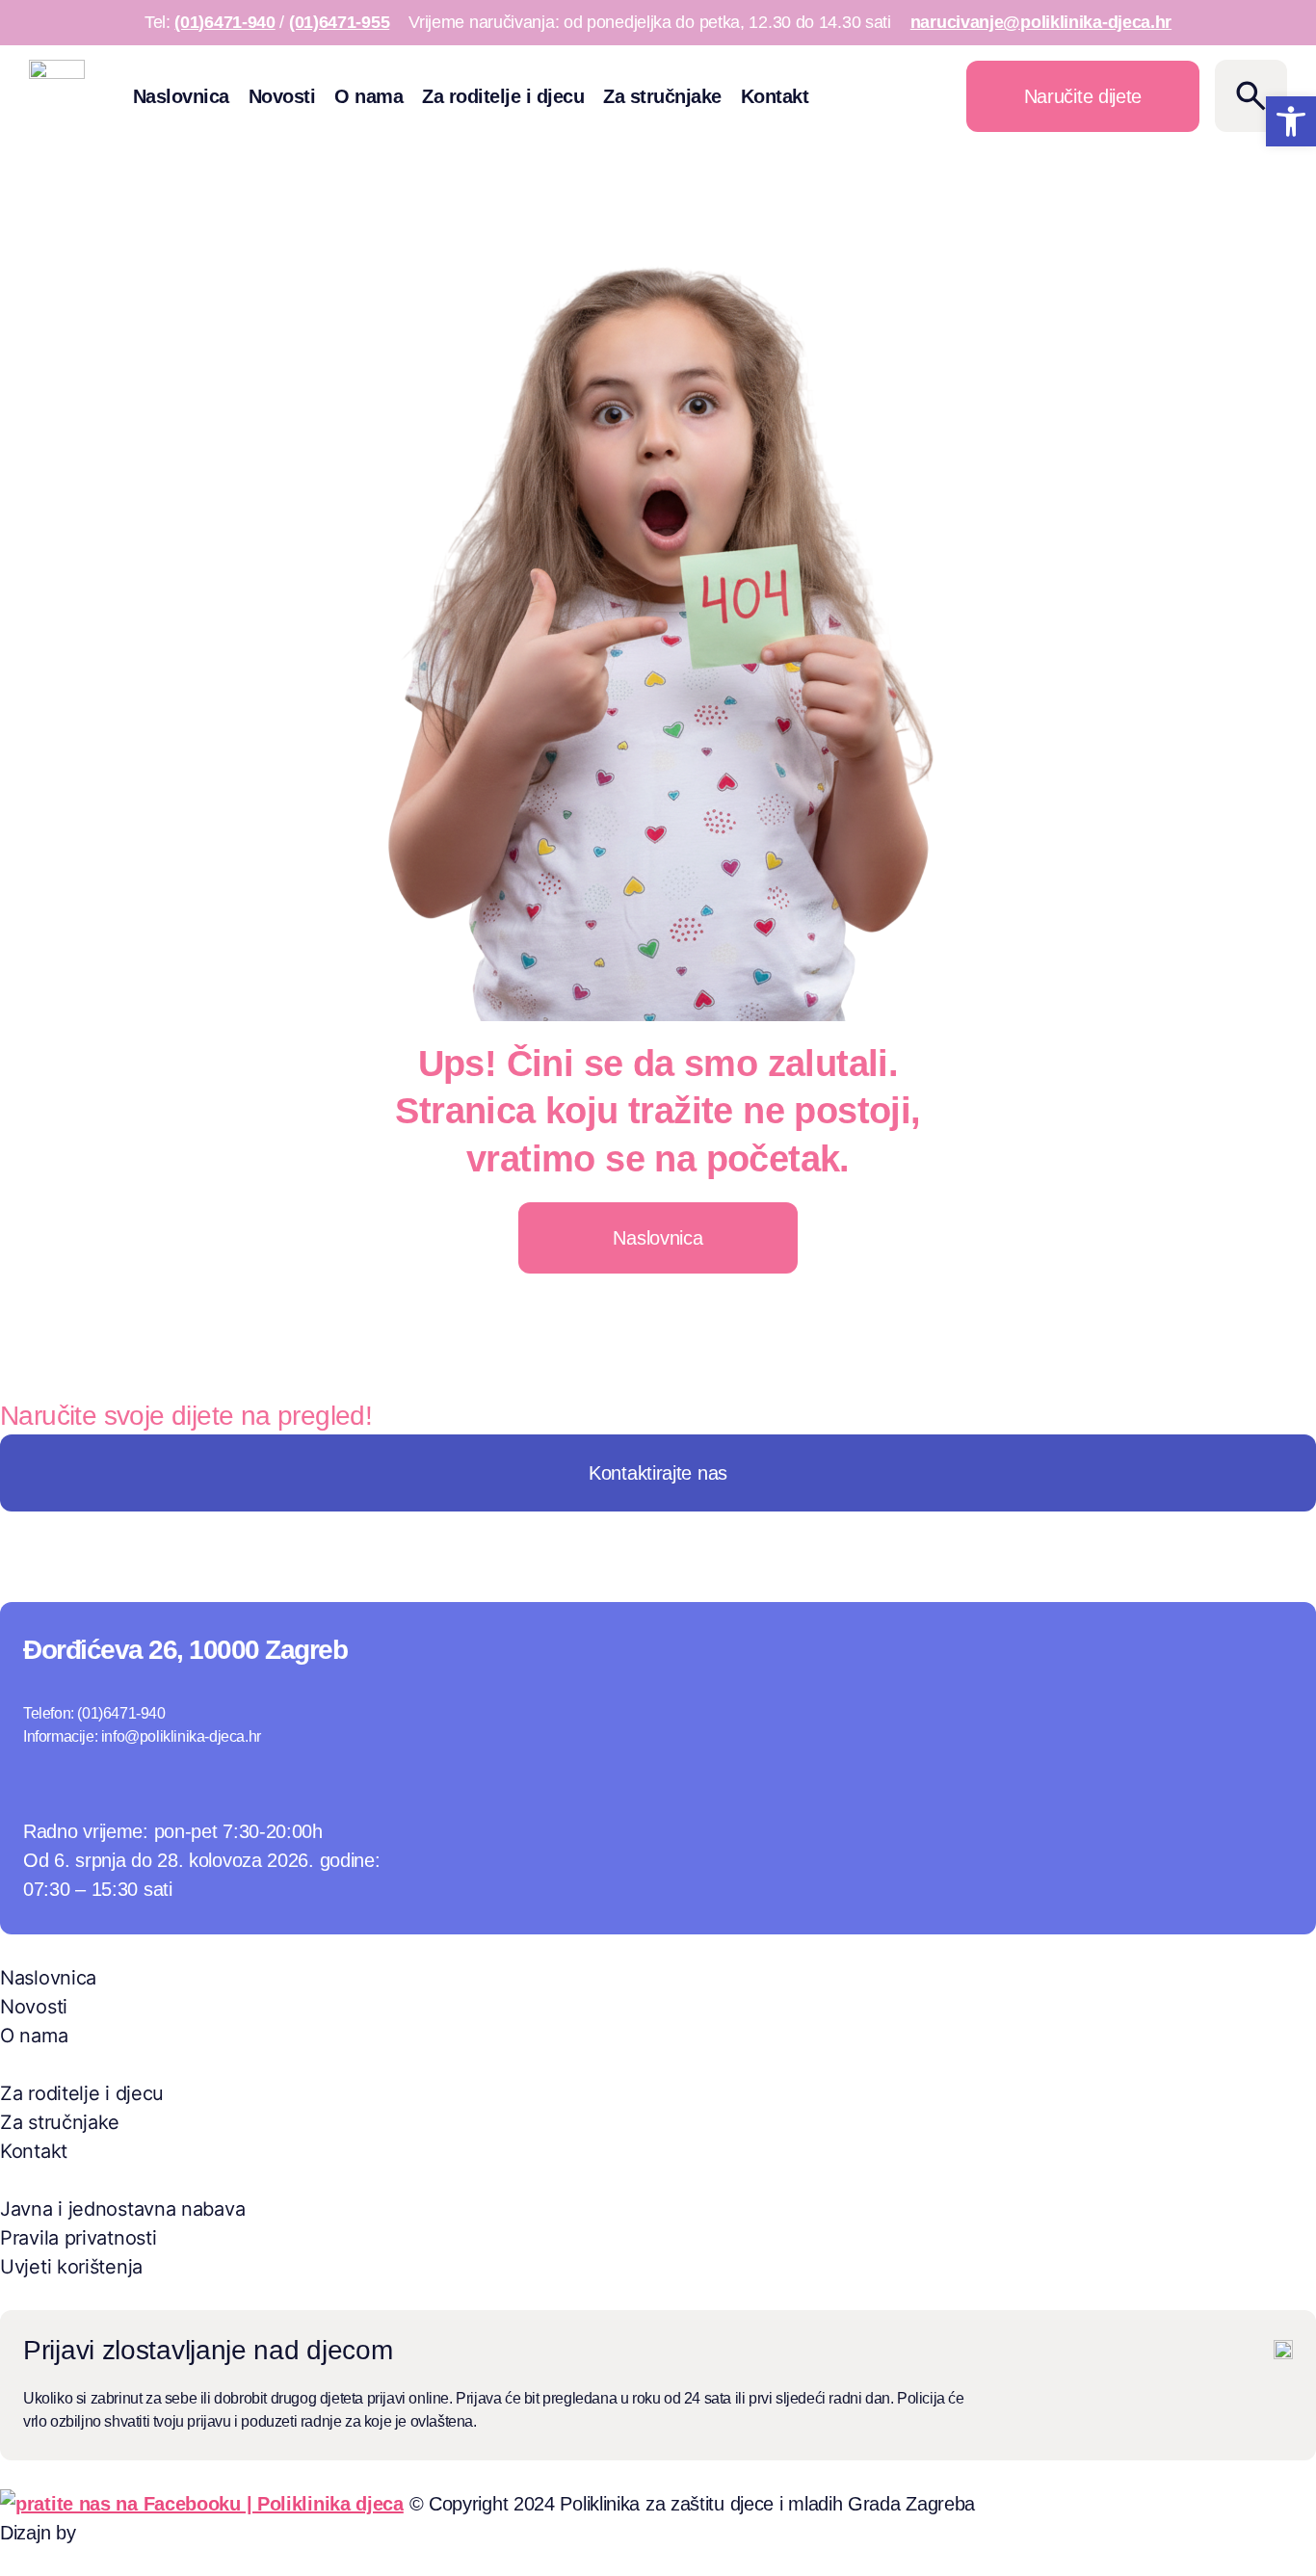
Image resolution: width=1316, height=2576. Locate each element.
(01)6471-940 (224, 22)
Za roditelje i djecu (503, 96)
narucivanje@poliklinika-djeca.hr (1041, 22)
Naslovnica (181, 96)
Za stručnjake (662, 96)
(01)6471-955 (339, 22)
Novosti (282, 96)
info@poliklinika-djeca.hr (181, 1736)
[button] (1291, 121)
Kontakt (775, 96)
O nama (368, 96)
